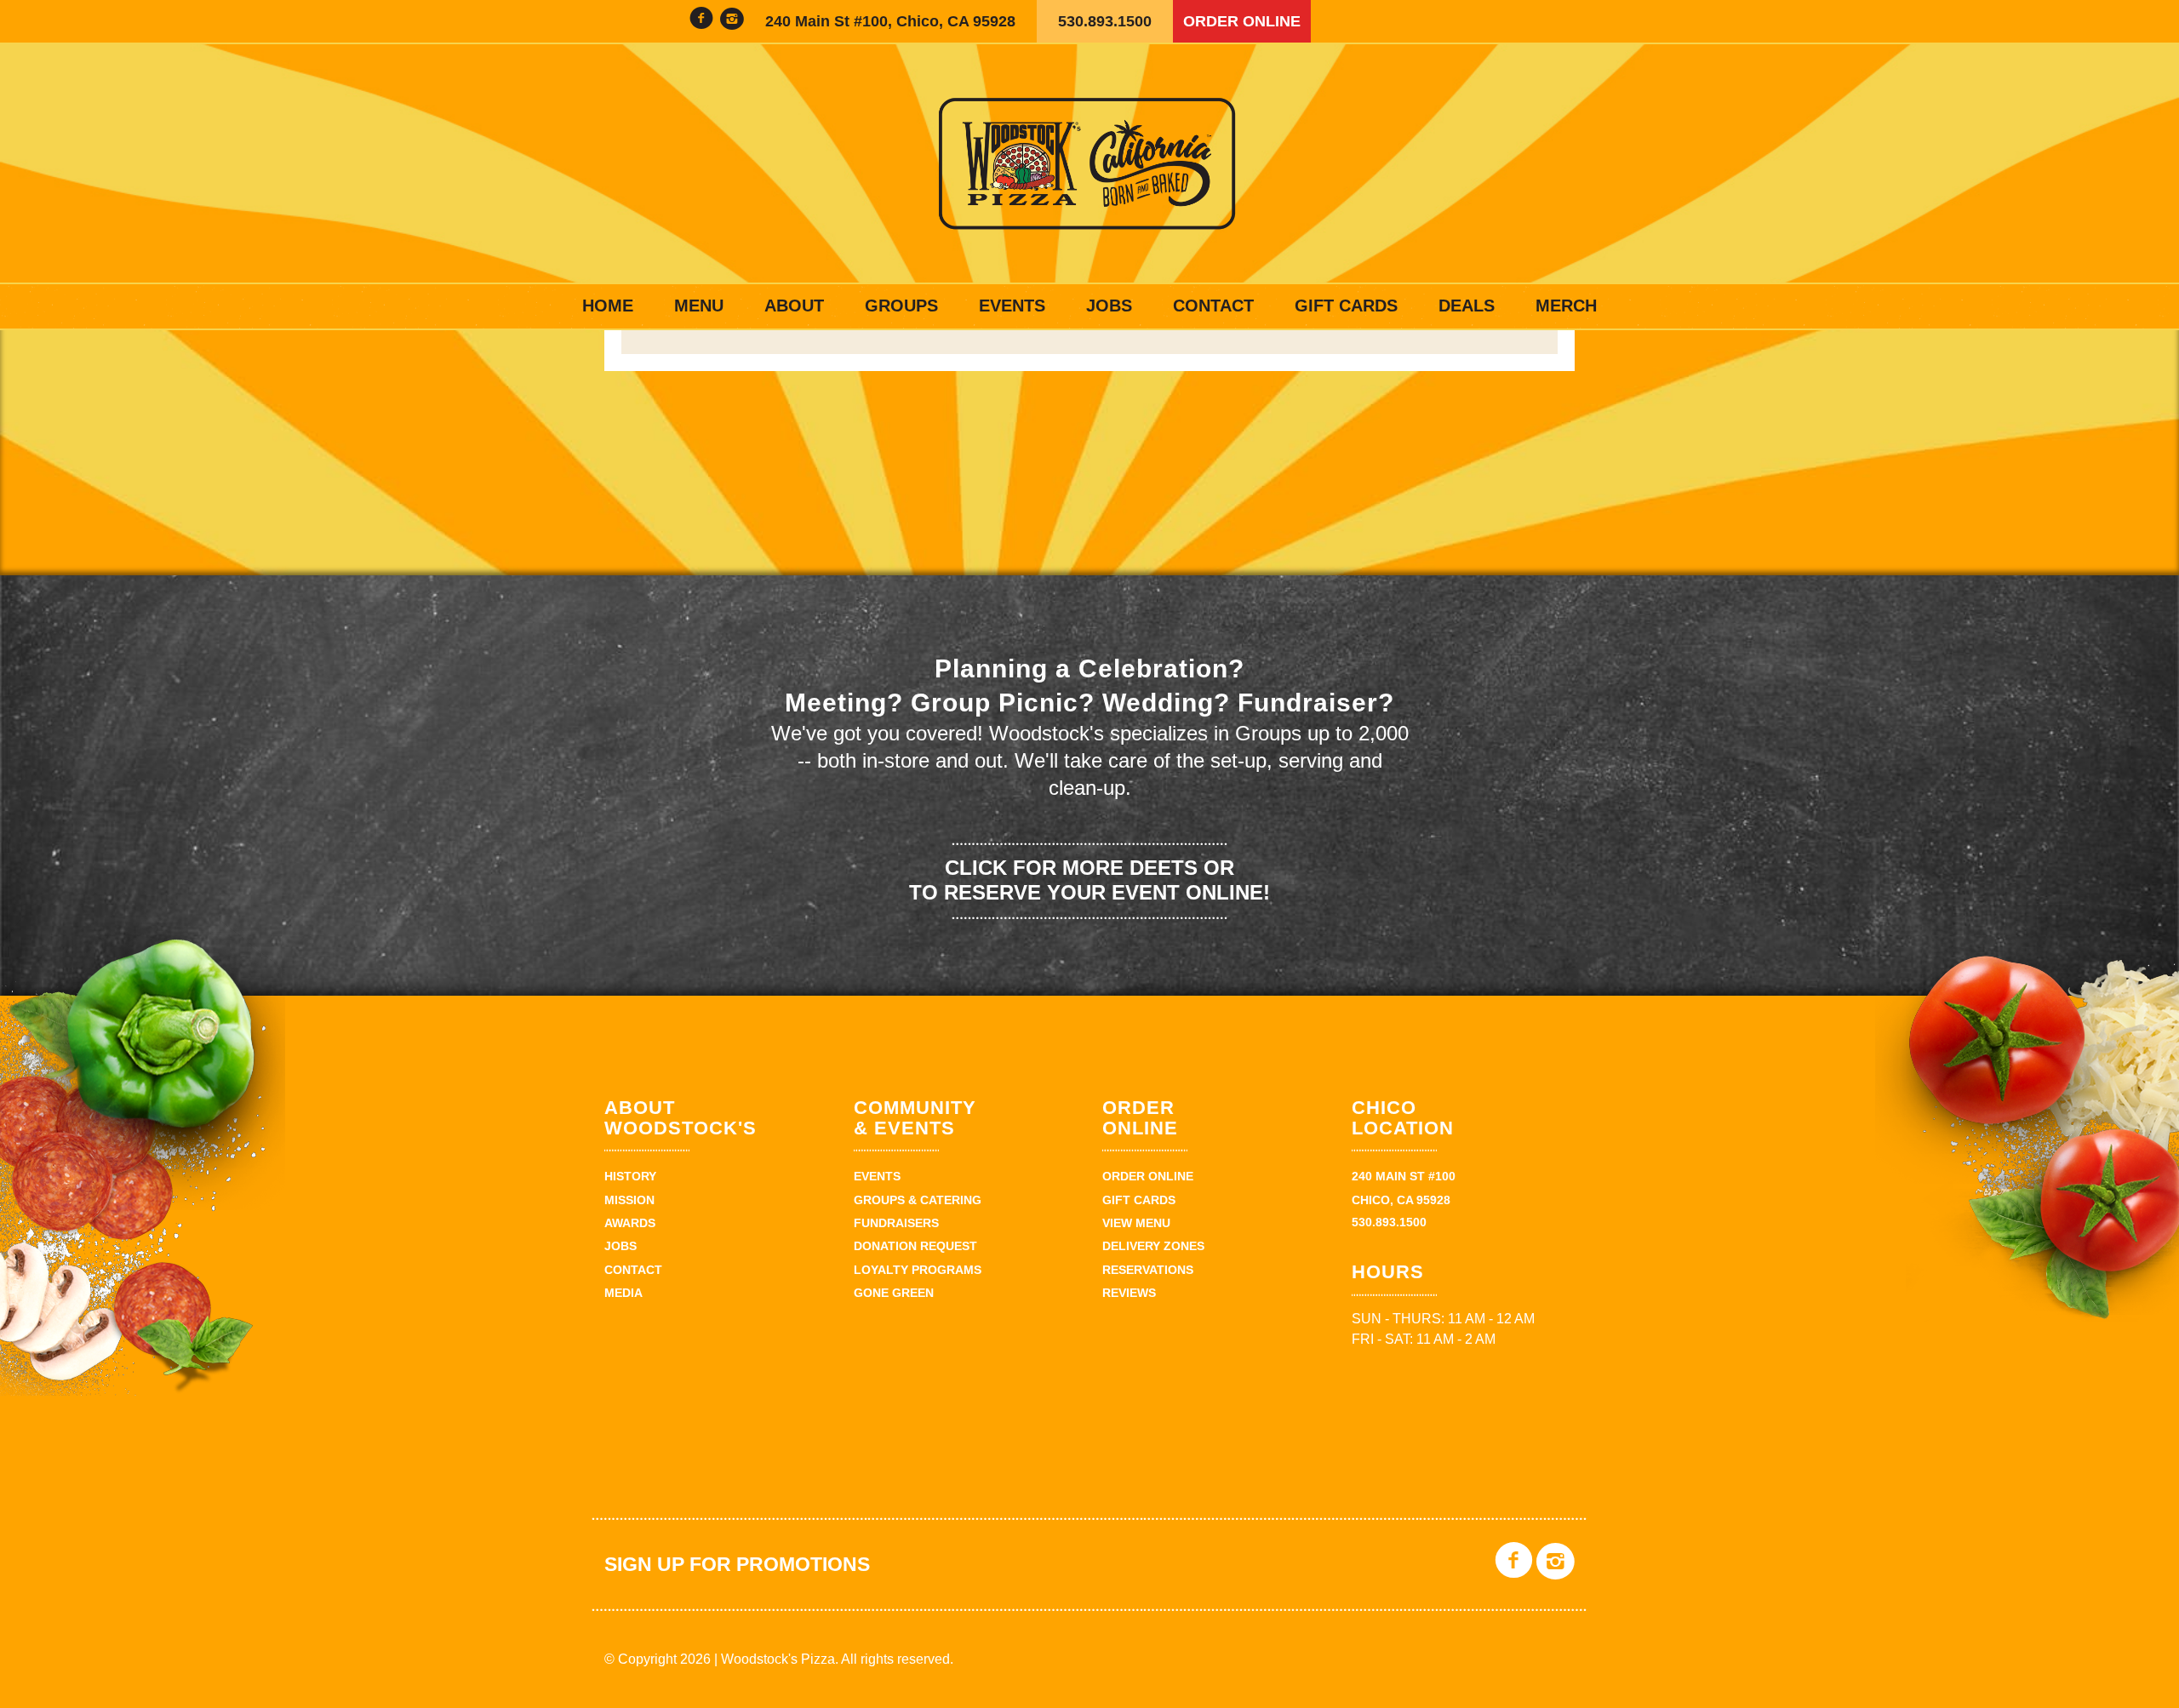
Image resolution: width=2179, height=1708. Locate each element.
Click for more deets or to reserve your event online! (1089, 880)
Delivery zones (1153, 1246)
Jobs (1109, 306)
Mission (629, 1200)
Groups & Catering (918, 1200)
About (794, 306)
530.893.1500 (1105, 21)
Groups (901, 306)
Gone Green (894, 1293)
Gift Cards (1346, 306)
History (630, 1176)
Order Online (1242, 21)
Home (608, 306)
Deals (1467, 306)
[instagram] (732, 21)
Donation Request (915, 1246)
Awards (630, 1223)
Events (1012, 306)
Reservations (1148, 1270)
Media (623, 1293)
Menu (699, 306)
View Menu (1136, 1223)
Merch (1566, 306)
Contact (1213, 306)
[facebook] (701, 21)
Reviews (1129, 1293)
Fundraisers (896, 1223)
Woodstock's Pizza (1089, 163)
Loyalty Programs (918, 1270)
